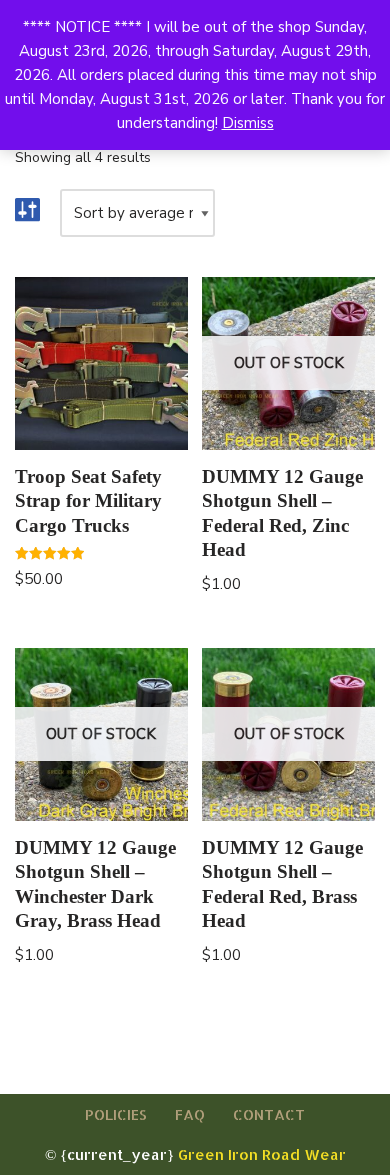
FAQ (190, 1114)
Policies (116, 1114)
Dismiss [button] (248, 123)
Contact (269, 1114)
